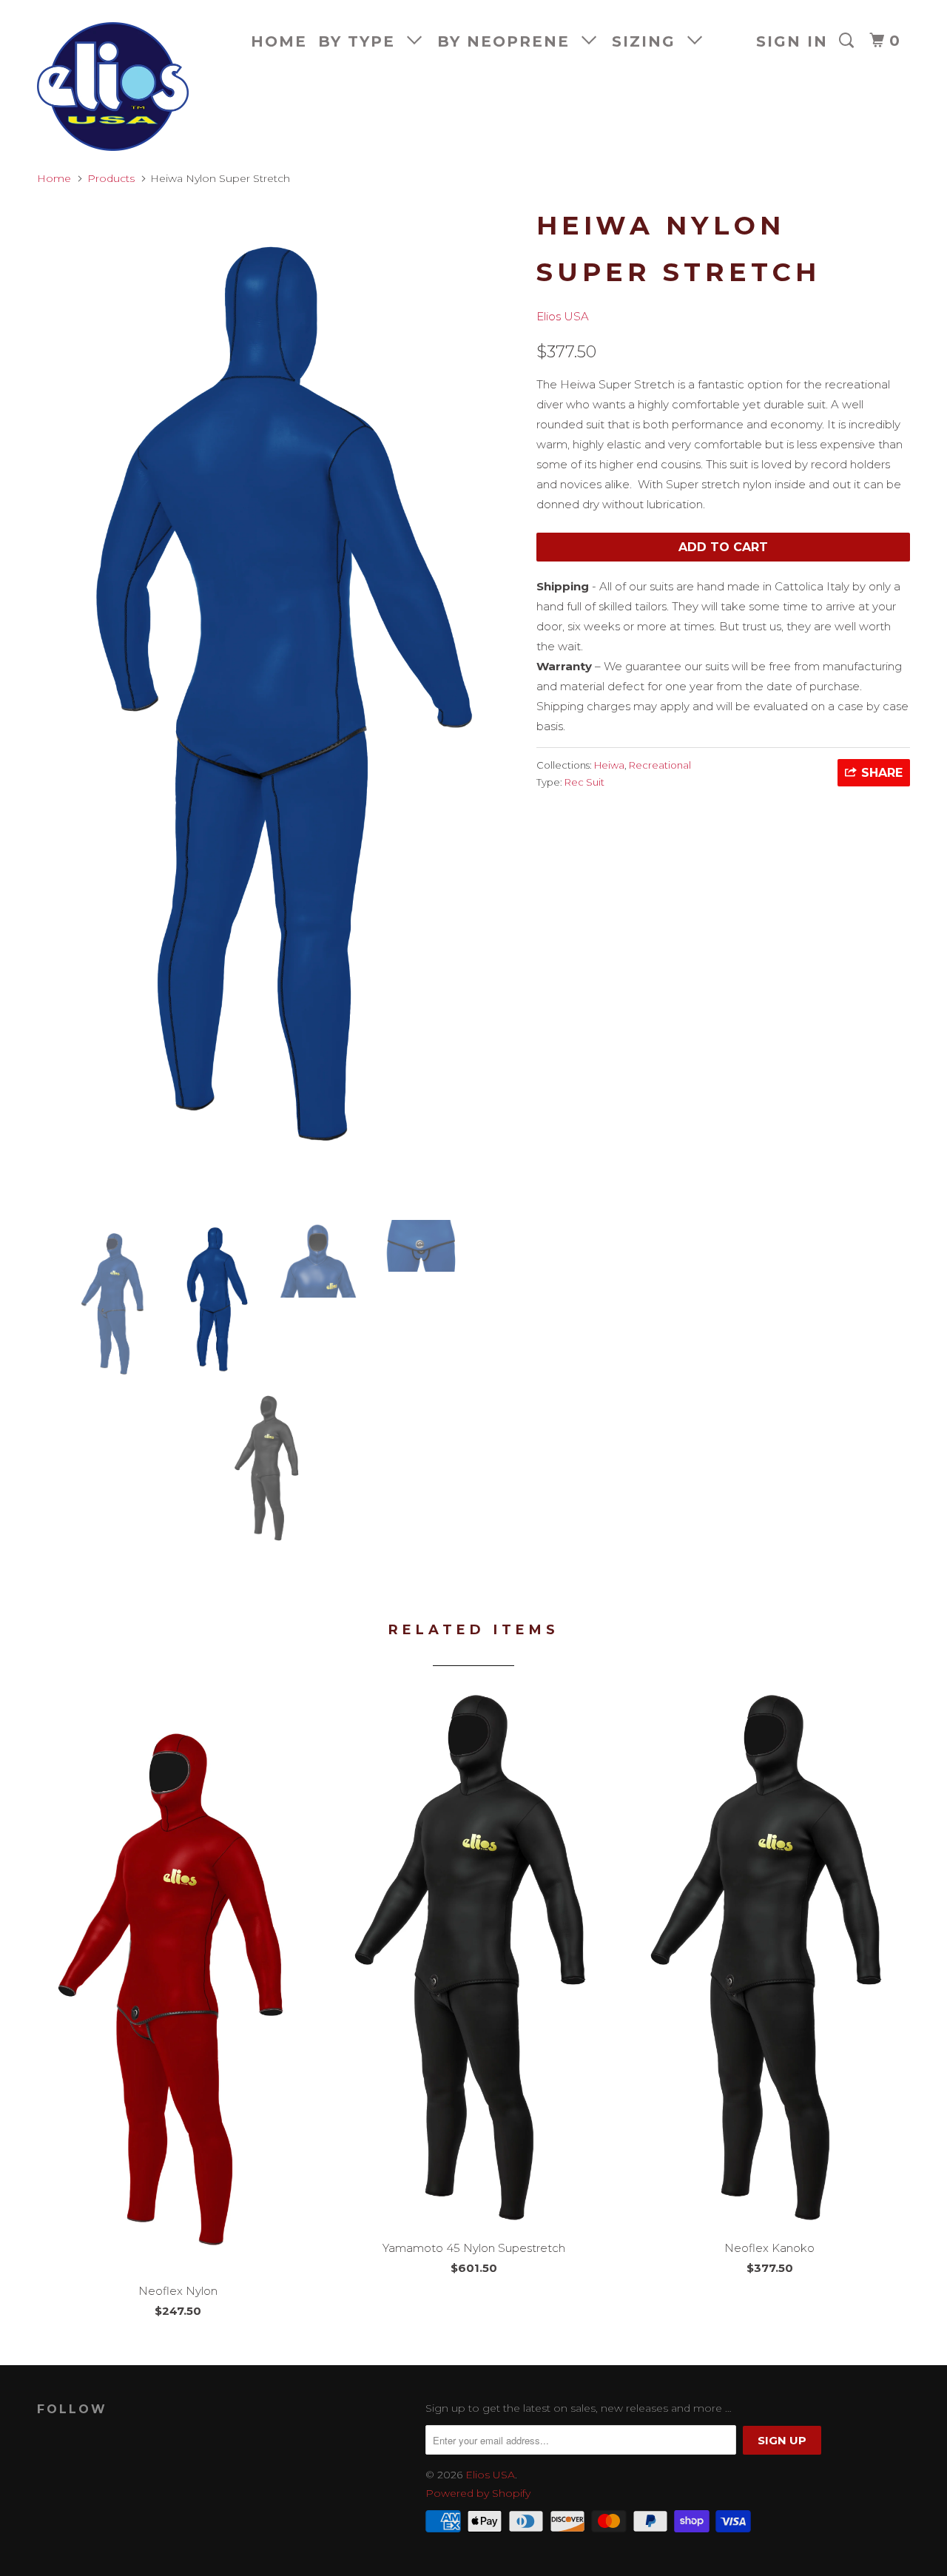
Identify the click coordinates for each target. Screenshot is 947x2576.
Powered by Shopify (478, 2493)
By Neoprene (509, 41)
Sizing (650, 41)
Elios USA (563, 316)
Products (111, 178)
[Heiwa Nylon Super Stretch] (279, 704)
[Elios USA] (113, 87)
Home (279, 41)
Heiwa (609, 765)
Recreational (660, 765)
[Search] (849, 41)
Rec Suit (584, 782)
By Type (363, 41)
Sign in (792, 41)
